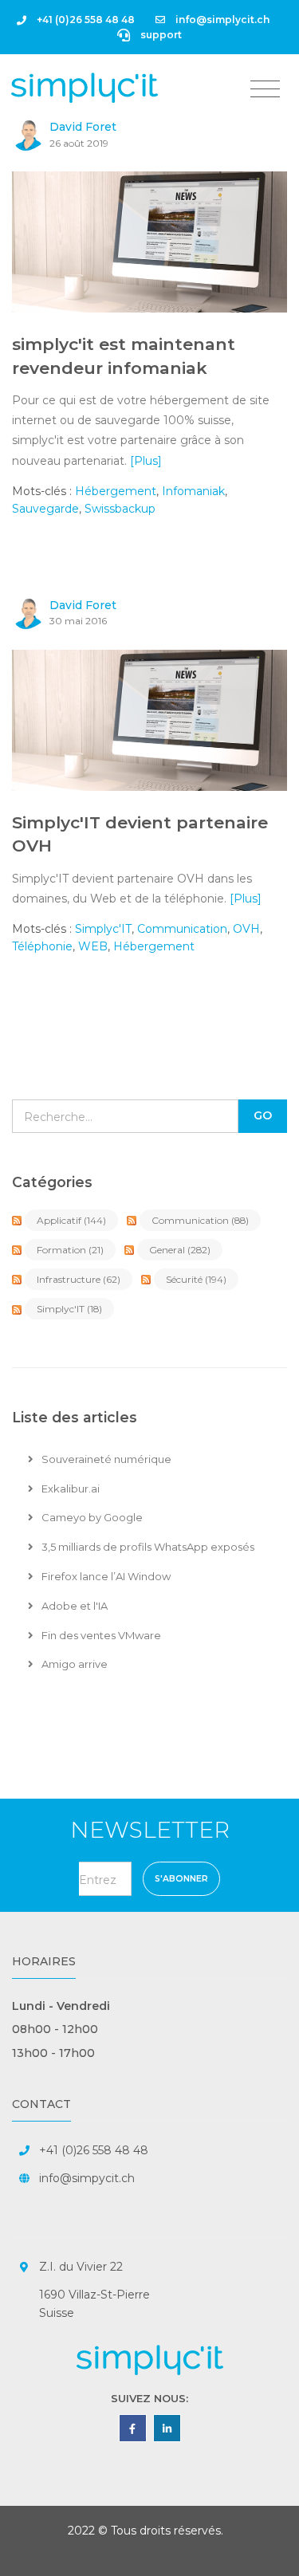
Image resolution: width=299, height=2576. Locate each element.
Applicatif (71, 1220)
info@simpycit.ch (87, 2178)
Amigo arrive (73, 1664)
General (180, 1250)
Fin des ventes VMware (100, 1635)
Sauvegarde (45, 509)
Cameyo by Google (91, 1517)
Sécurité (196, 1279)
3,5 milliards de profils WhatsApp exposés (147, 1547)
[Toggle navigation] (265, 89)
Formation (70, 1250)
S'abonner (181, 1879)
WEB (93, 946)
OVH (246, 929)
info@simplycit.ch (221, 20)
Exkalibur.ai (69, 1489)
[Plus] (146, 461)
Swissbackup (120, 509)
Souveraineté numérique (105, 1459)
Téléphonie (42, 946)
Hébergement (116, 491)
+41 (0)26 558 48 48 (85, 20)
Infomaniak (193, 491)
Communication (182, 929)
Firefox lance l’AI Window (105, 1576)
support (160, 35)
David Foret (83, 127)
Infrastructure (79, 1279)
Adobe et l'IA (73, 1606)
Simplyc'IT (103, 929)
